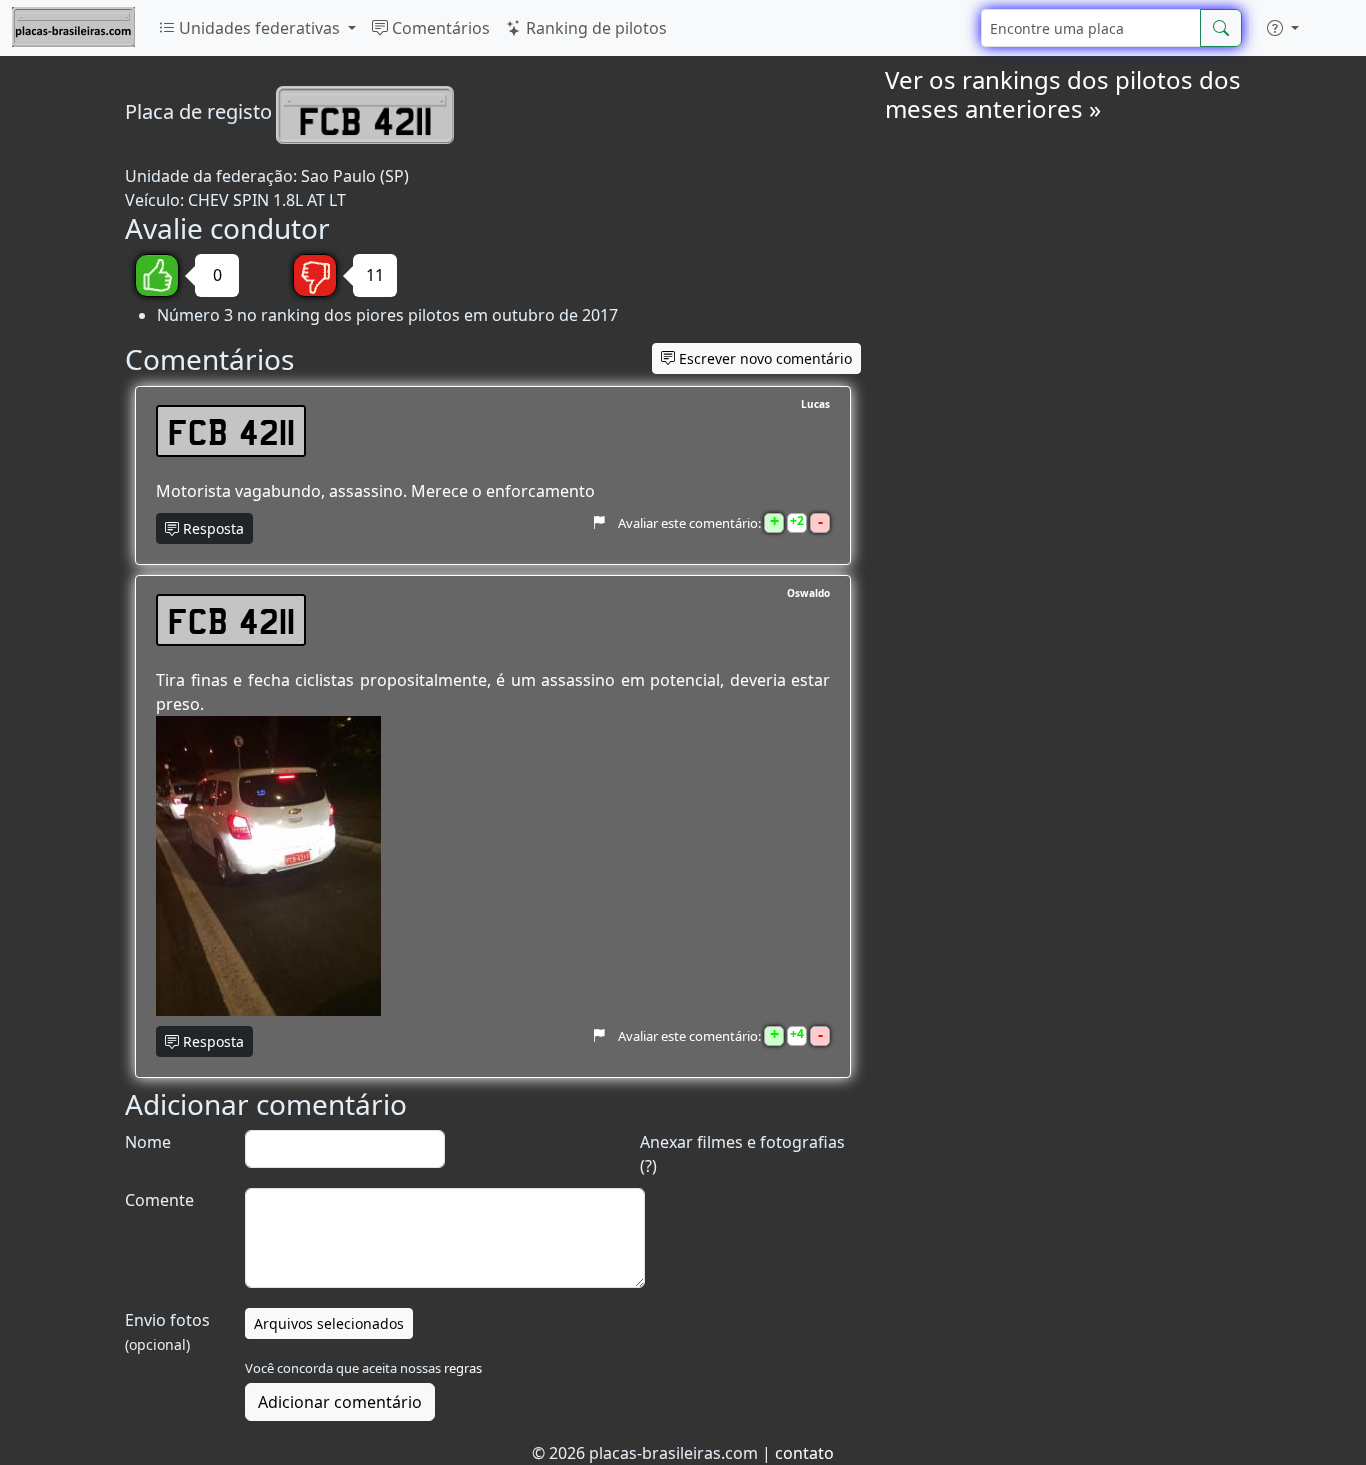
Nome (148, 1142)
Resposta (211, 528)
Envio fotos (167, 1331)
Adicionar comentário (340, 1402)
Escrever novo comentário (763, 358)
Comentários (439, 28)
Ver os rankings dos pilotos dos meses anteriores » (1063, 94)
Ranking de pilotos (594, 28)
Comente (159, 1200)
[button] (1283, 28)
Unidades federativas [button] (259, 28)
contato (804, 1453)
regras (463, 1368)
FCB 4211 (231, 431)
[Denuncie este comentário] (598, 523)
